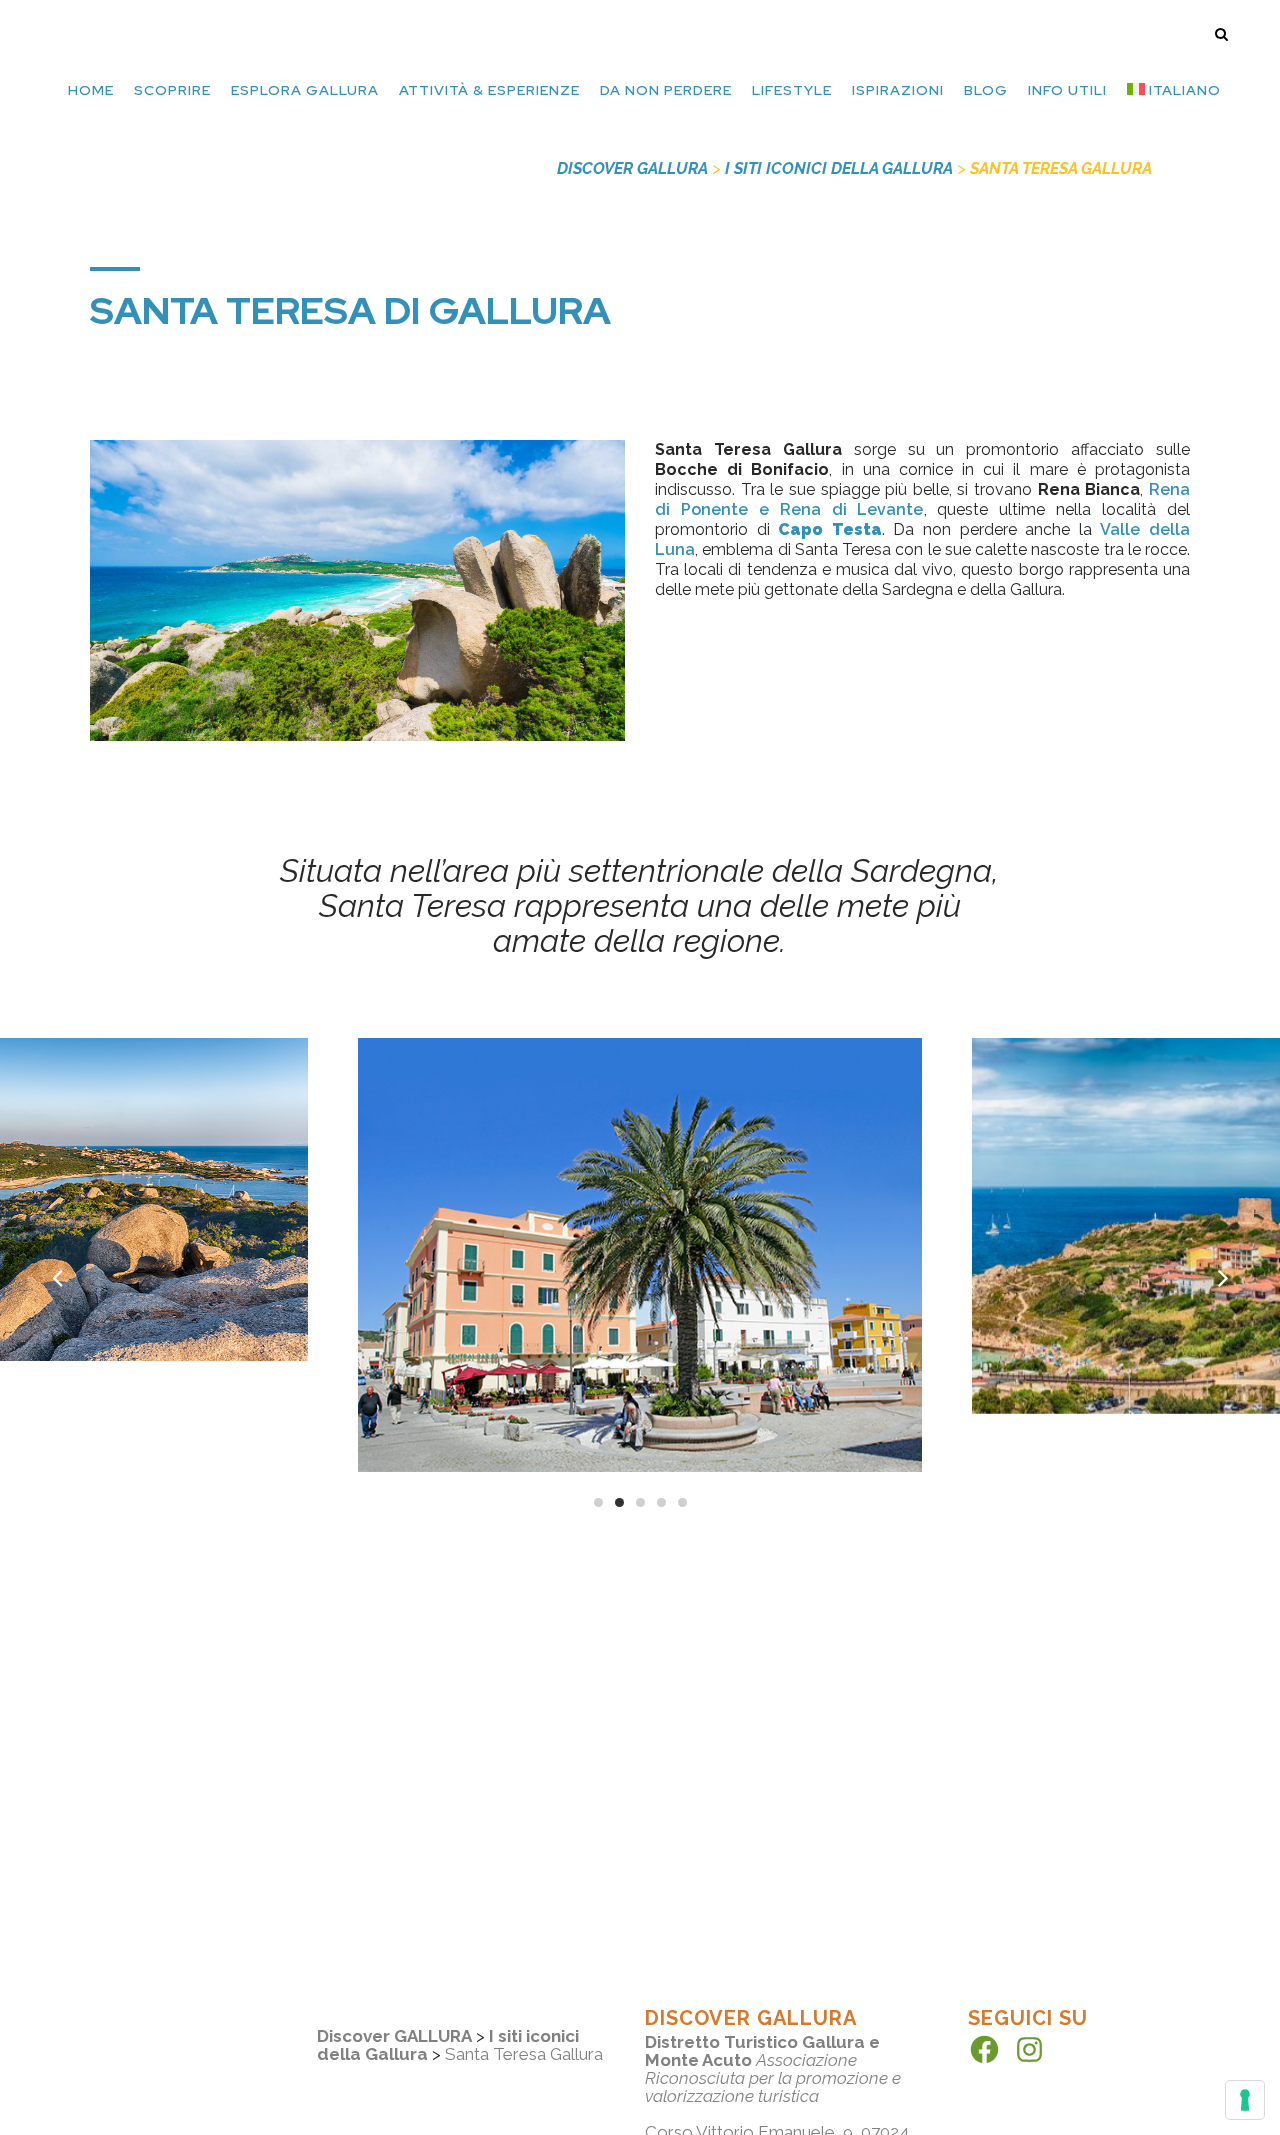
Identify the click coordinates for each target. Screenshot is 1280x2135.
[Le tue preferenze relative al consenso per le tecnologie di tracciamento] (1245, 2100)
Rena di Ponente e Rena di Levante (922, 499)
